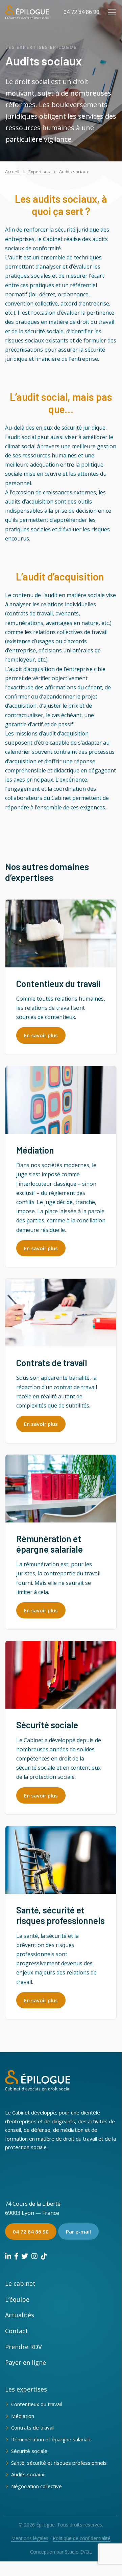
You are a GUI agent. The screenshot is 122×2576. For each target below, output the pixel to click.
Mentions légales (30, 2538)
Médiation (23, 2416)
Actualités (20, 2315)
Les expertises (26, 2389)
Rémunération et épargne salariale (51, 2439)
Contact (17, 2331)
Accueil (12, 172)
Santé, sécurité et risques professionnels (59, 2463)
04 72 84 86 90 (81, 12)
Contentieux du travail (36, 2404)
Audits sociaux (28, 2474)
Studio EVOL (78, 2552)
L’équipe (17, 2299)
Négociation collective (36, 2486)
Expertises (39, 172)
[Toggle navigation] (112, 12)
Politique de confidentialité (82, 2538)
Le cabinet (20, 2283)
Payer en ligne (26, 2362)
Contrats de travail (33, 2427)
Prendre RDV (23, 2347)
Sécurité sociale (29, 2451)
